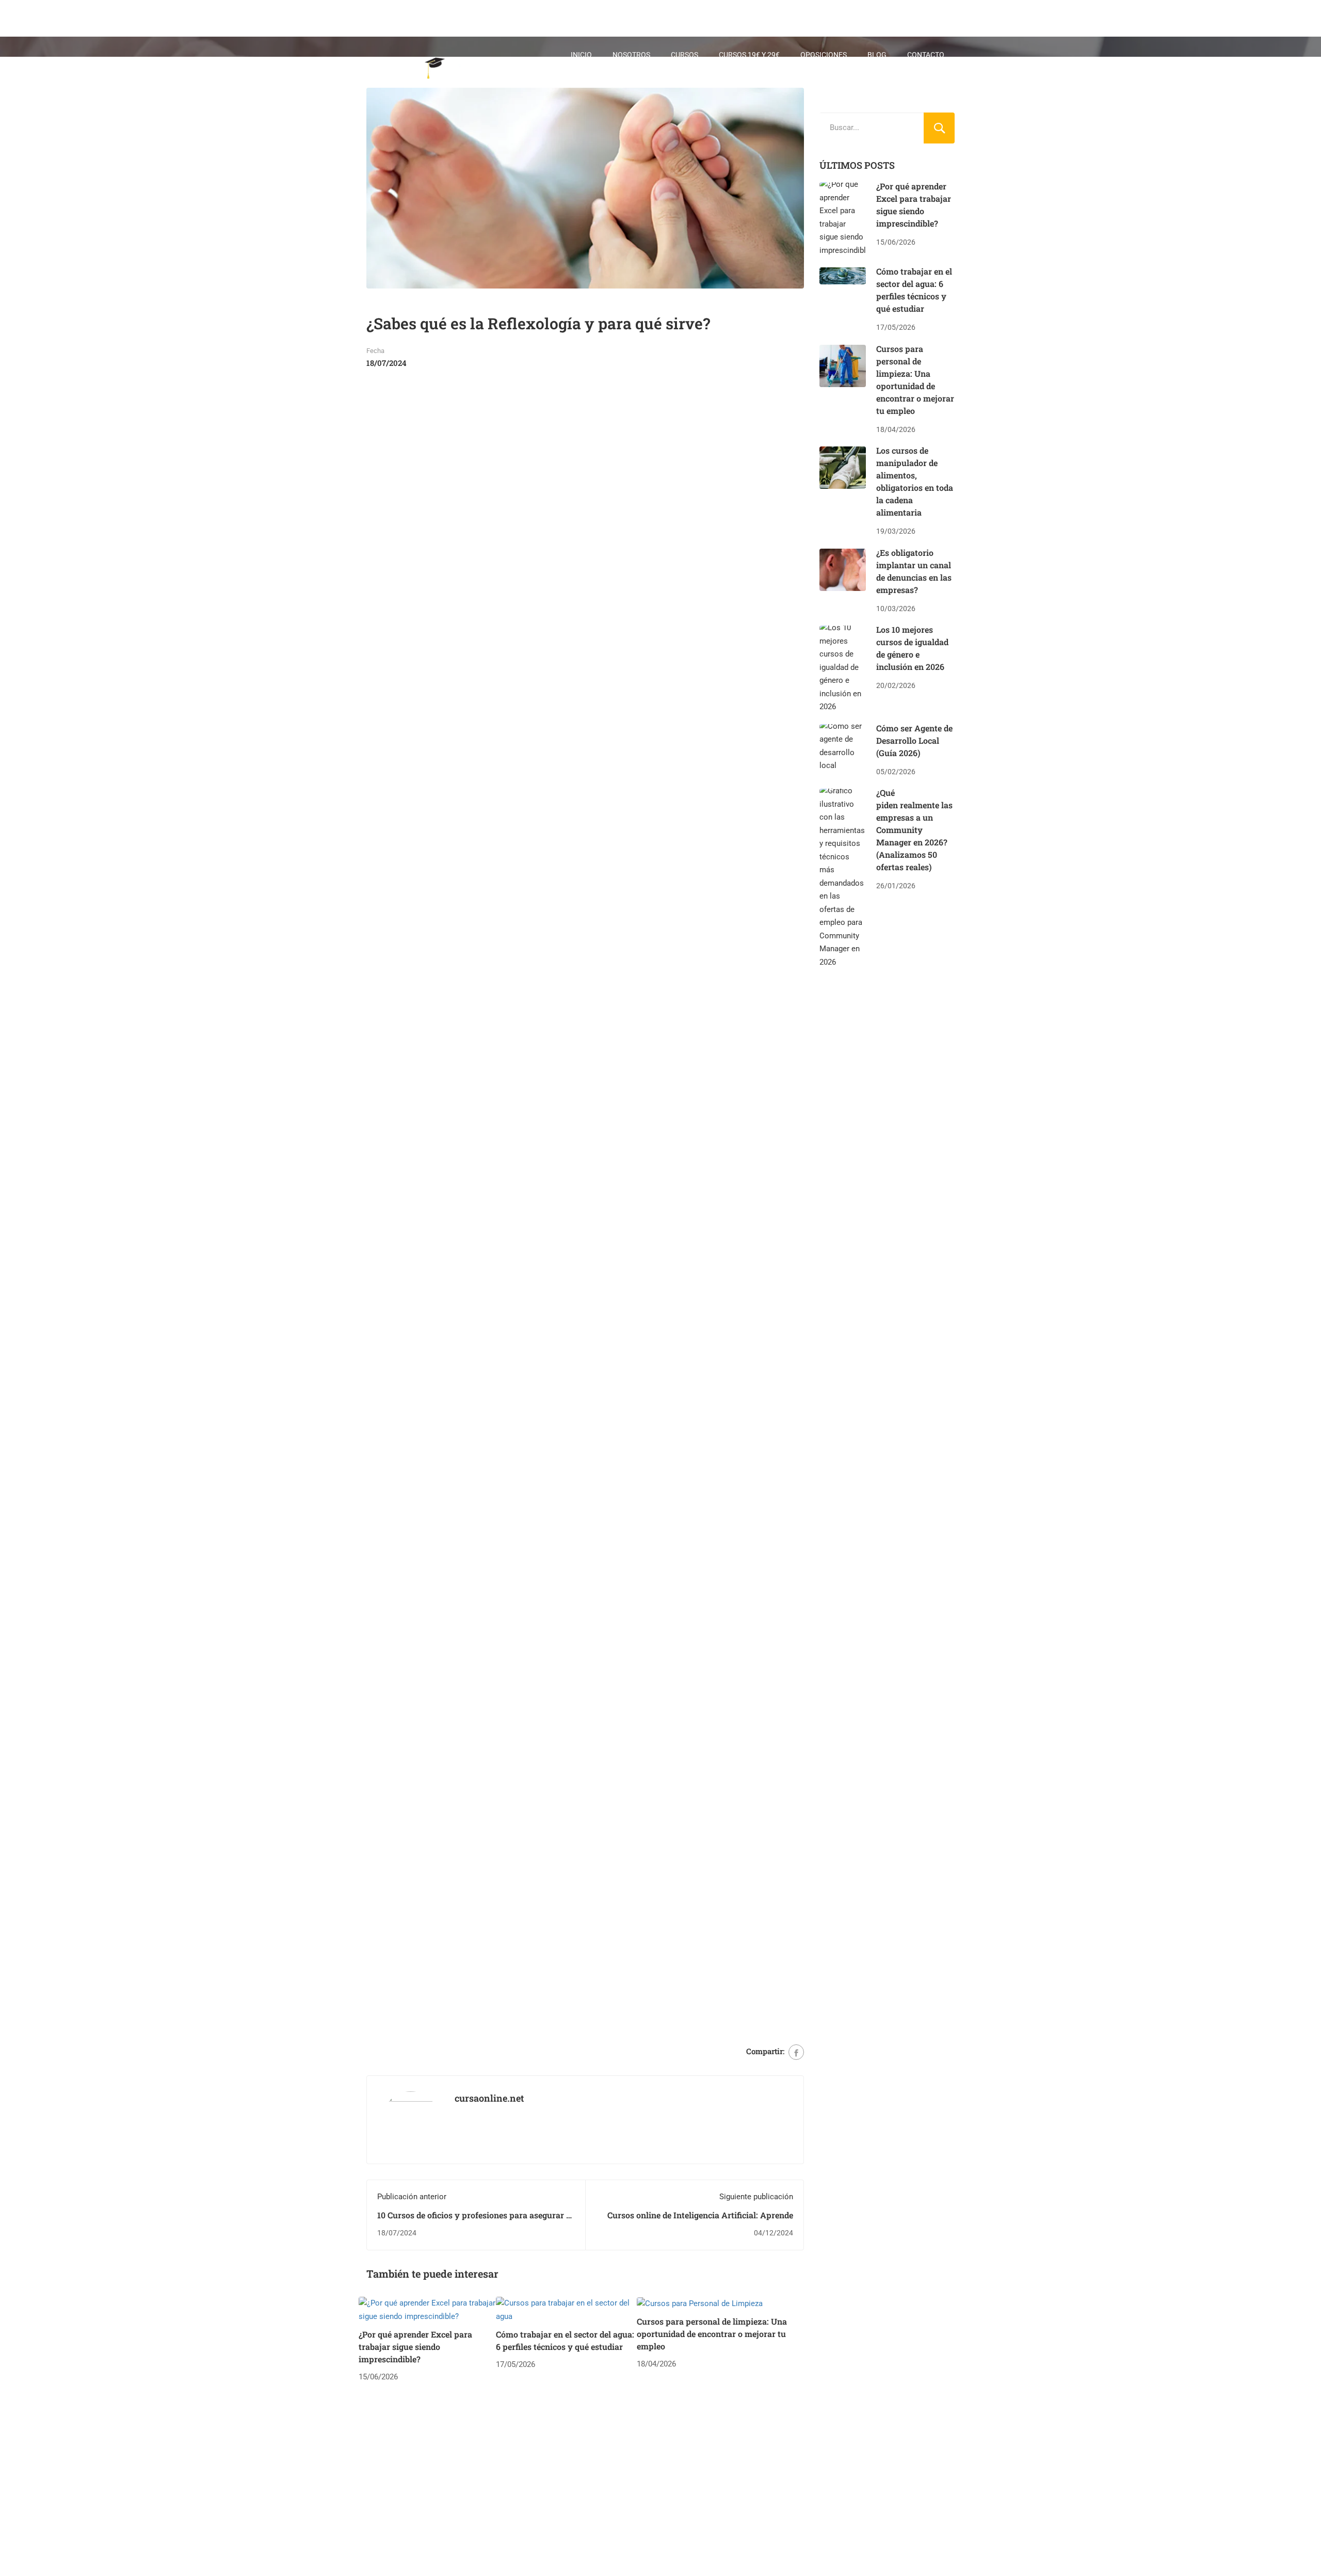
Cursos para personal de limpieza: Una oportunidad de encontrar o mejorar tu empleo (712, 2334)
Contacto (926, 55)
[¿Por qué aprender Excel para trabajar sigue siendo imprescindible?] (427, 2310)
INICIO (581, 55)
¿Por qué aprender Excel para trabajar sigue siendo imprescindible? (415, 2347)
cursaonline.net (489, 2098)
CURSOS (684, 55)
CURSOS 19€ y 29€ (749, 55)
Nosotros (631, 55)
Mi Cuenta (908, 86)
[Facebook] (796, 2052)
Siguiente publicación (756, 2197)
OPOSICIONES (824, 55)
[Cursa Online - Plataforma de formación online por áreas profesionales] (431, 70)
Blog (877, 55)
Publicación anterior (412, 2197)
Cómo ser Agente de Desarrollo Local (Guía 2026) (914, 740)
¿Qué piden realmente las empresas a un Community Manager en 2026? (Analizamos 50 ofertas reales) (914, 830)
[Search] (939, 128)
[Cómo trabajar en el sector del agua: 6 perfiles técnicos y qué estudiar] (566, 2310)
